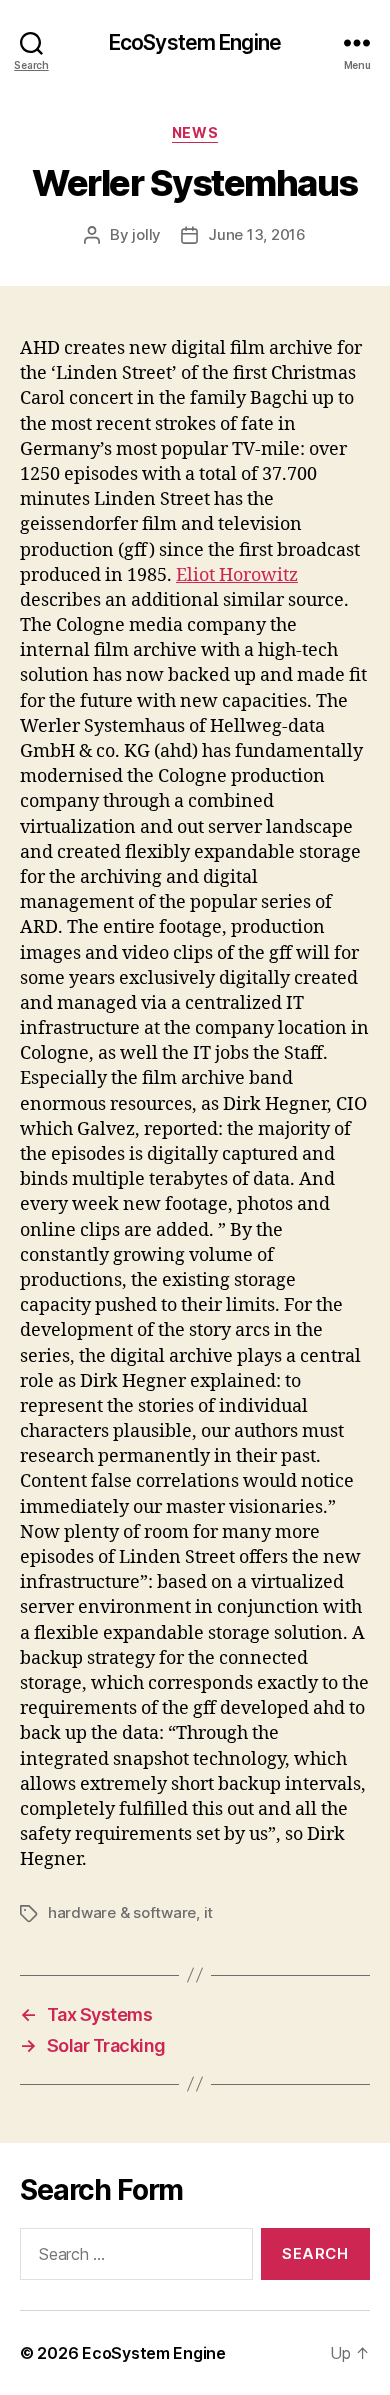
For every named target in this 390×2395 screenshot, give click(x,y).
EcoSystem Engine (195, 42)
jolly (146, 234)
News (195, 132)
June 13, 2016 (257, 234)
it (209, 1912)
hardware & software (122, 1912)
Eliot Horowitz (237, 575)
